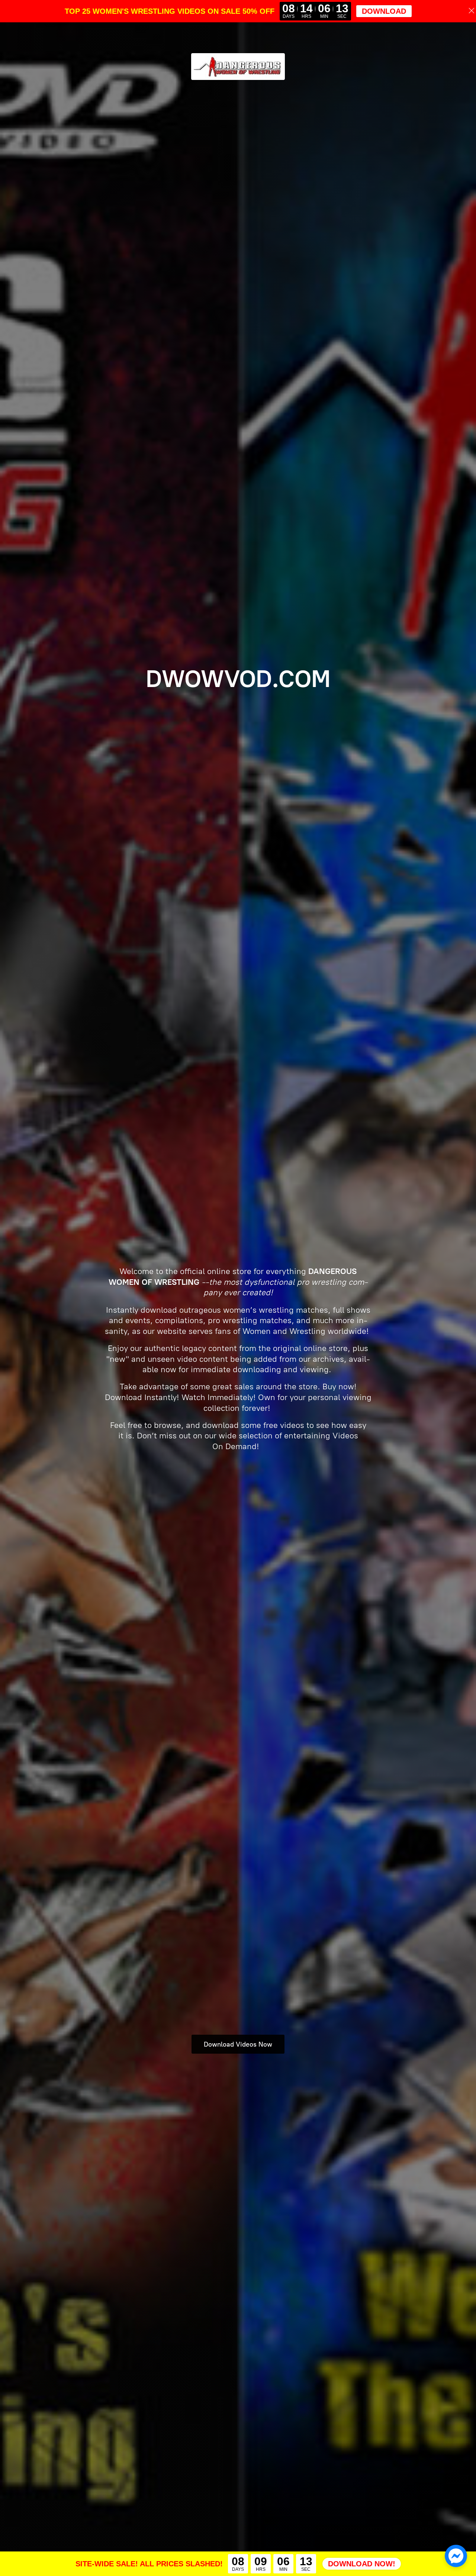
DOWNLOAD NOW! (362, 2564)
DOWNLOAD (384, 11)
